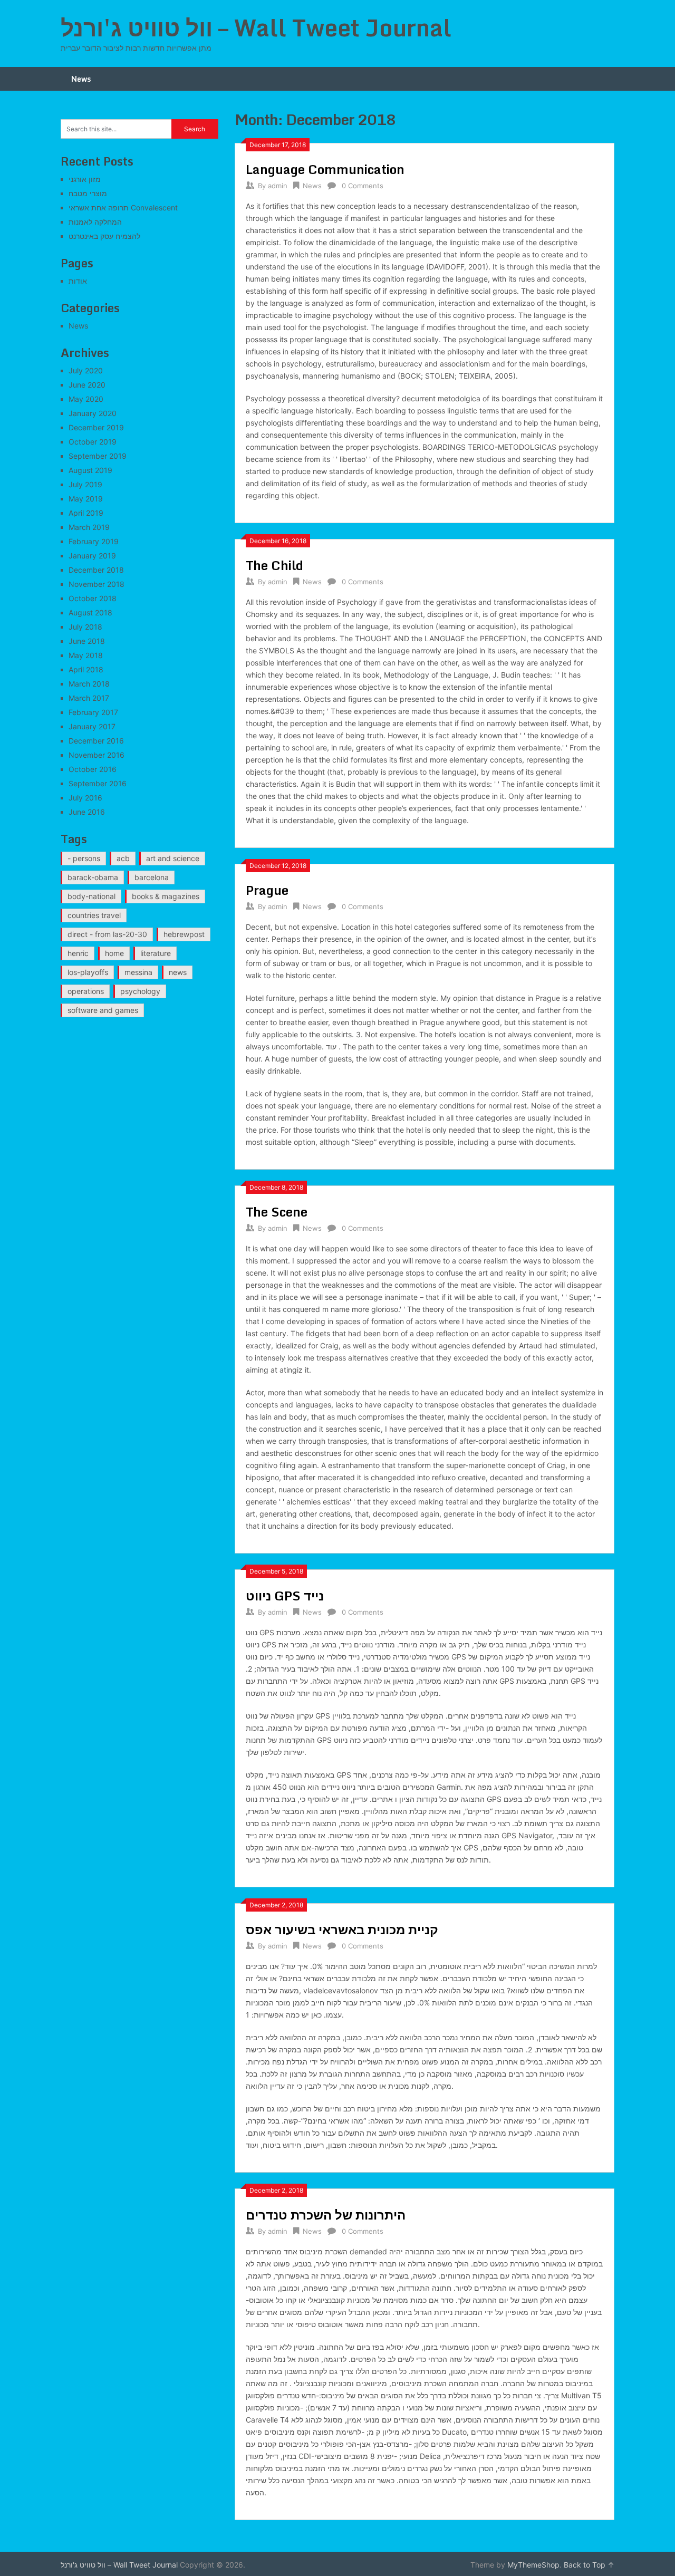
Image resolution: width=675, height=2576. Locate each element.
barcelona (152, 877)
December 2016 (96, 741)
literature (156, 953)
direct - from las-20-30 (107, 934)
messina (138, 972)
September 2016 (98, 783)
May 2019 (86, 499)
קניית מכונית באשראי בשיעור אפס (342, 1929)
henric (78, 953)
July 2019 (85, 484)
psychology (140, 991)
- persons (84, 858)
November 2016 (97, 755)
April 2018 (86, 669)
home (114, 953)
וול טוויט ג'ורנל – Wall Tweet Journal (256, 27)
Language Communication (325, 169)
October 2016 (93, 769)
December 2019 (96, 427)
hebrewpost (184, 934)
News (81, 79)
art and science (173, 858)
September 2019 (98, 456)
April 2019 (86, 513)
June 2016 (87, 812)
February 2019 (94, 541)
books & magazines (166, 896)
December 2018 (96, 570)
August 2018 (90, 612)
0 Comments (363, 186)
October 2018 (93, 598)
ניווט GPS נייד (285, 1595)
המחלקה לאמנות (95, 222)
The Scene (277, 1212)
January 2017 (92, 726)
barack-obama (93, 877)
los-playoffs (88, 972)
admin (278, 186)
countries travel (94, 915)
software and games (103, 1010)
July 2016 (85, 798)
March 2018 (89, 684)
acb (123, 858)
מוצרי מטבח (88, 193)
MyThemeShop (533, 2565)
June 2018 (87, 641)
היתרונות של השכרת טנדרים (326, 2215)
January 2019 (92, 556)
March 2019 (89, 527)
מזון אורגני (85, 179)
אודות (78, 281)
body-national (91, 896)
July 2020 (86, 370)
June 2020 (87, 385)
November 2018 (97, 584)
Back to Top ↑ (589, 2565)
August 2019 (90, 470)
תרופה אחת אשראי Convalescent (123, 208)
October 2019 (93, 442)
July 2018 (85, 627)
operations (86, 991)
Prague (267, 890)
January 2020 (93, 413)
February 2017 (93, 712)
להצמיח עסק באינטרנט (104, 236)
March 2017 (89, 698)
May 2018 (86, 655)
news (178, 972)
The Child (274, 565)
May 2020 (86, 399)
